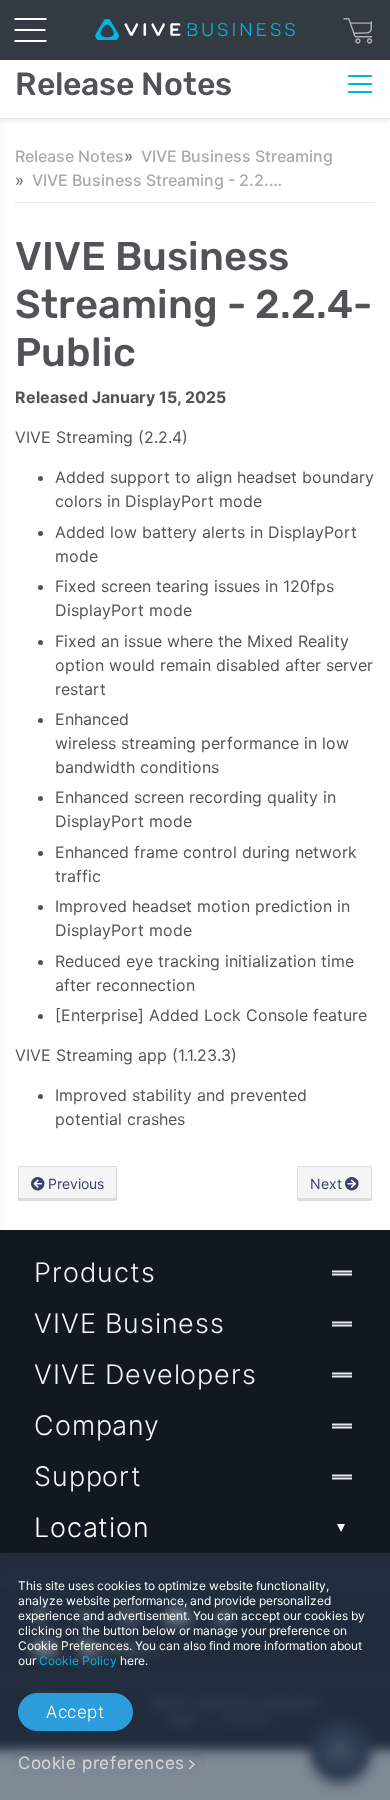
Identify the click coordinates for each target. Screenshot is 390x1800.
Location (92, 1527)
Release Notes (69, 156)
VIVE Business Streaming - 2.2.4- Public (157, 180)
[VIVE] (195, 30)
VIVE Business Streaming (237, 156)
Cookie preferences (101, 1763)
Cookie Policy (78, 1660)
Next (326, 1183)
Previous (76, 1183)
